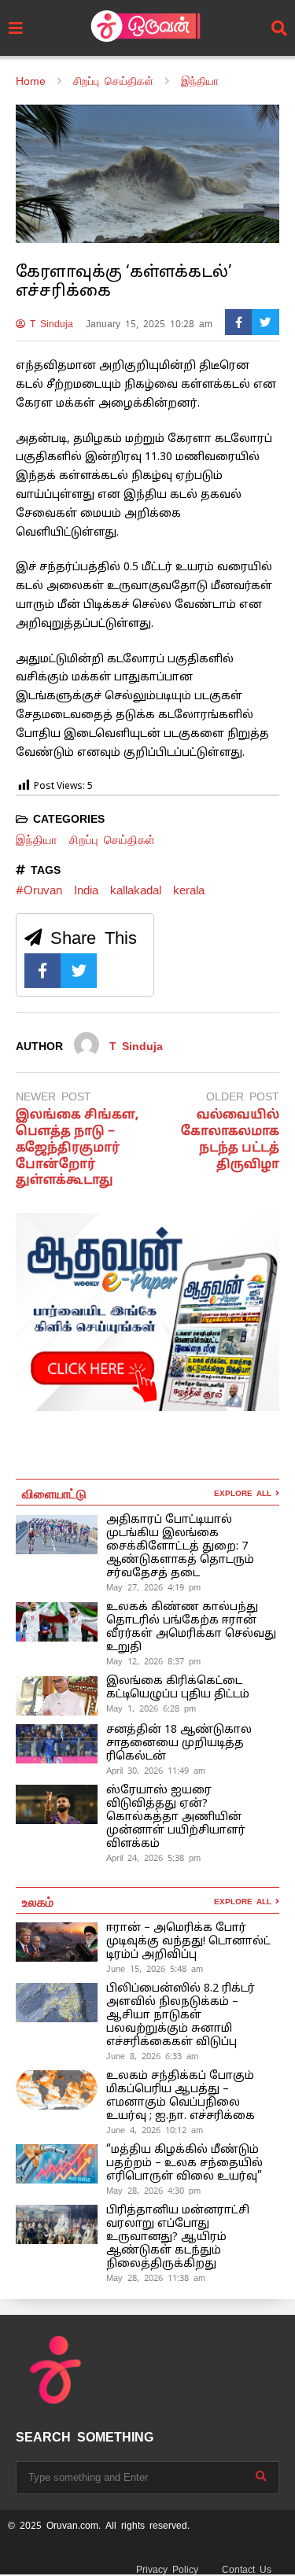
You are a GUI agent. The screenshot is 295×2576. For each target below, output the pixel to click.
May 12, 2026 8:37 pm (153, 1661)
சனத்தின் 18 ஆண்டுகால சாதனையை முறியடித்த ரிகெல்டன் (179, 1743)
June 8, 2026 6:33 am (152, 2056)
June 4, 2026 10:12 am (155, 2130)
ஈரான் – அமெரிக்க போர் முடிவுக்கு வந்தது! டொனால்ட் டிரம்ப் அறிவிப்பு (188, 1942)
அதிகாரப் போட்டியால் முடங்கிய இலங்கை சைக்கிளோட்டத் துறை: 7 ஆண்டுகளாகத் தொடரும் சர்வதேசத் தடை (180, 1547)
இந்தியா (37, 840)
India (86, 890)
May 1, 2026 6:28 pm (151, 1708)
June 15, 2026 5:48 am (155, 1969)
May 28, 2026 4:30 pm (153, 2191)
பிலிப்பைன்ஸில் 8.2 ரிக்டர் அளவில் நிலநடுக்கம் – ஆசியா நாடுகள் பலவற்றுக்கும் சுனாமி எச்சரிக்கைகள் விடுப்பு (181, 2016)
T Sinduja (49, 324)
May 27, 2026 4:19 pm (153, 1587)
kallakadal (136, 890)
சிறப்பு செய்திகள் (112, 840)
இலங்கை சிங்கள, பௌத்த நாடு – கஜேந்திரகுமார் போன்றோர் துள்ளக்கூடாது (77, 1148)
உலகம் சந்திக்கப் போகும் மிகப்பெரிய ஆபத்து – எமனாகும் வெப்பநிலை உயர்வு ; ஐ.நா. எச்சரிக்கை (182, 2096)
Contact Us (247, 2570)
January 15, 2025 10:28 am (149, 324)
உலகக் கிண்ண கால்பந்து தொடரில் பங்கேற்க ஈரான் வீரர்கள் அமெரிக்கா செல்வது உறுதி (191, 1627)
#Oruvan (39, 890)
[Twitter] (265, 322)
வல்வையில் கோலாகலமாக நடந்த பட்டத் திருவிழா (230, 1140)
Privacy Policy (167, 2570)
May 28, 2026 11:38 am (156, 2278)
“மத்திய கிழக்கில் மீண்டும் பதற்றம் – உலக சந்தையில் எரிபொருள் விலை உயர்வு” (184, 2163)
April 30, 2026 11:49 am (156, 1771)
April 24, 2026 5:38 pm (153, 1858)
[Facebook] (239, 322)
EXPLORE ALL (245, 1493)
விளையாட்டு (54, 1493)
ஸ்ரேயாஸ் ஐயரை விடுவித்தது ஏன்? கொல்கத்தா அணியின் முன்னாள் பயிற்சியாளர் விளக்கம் (176, 1817)
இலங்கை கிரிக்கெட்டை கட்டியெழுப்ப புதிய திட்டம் (178, 1688)
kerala (189, 890)
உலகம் (38, 1901)
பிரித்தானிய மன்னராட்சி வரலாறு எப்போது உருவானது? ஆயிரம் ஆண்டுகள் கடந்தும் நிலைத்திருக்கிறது (178, 2237)
